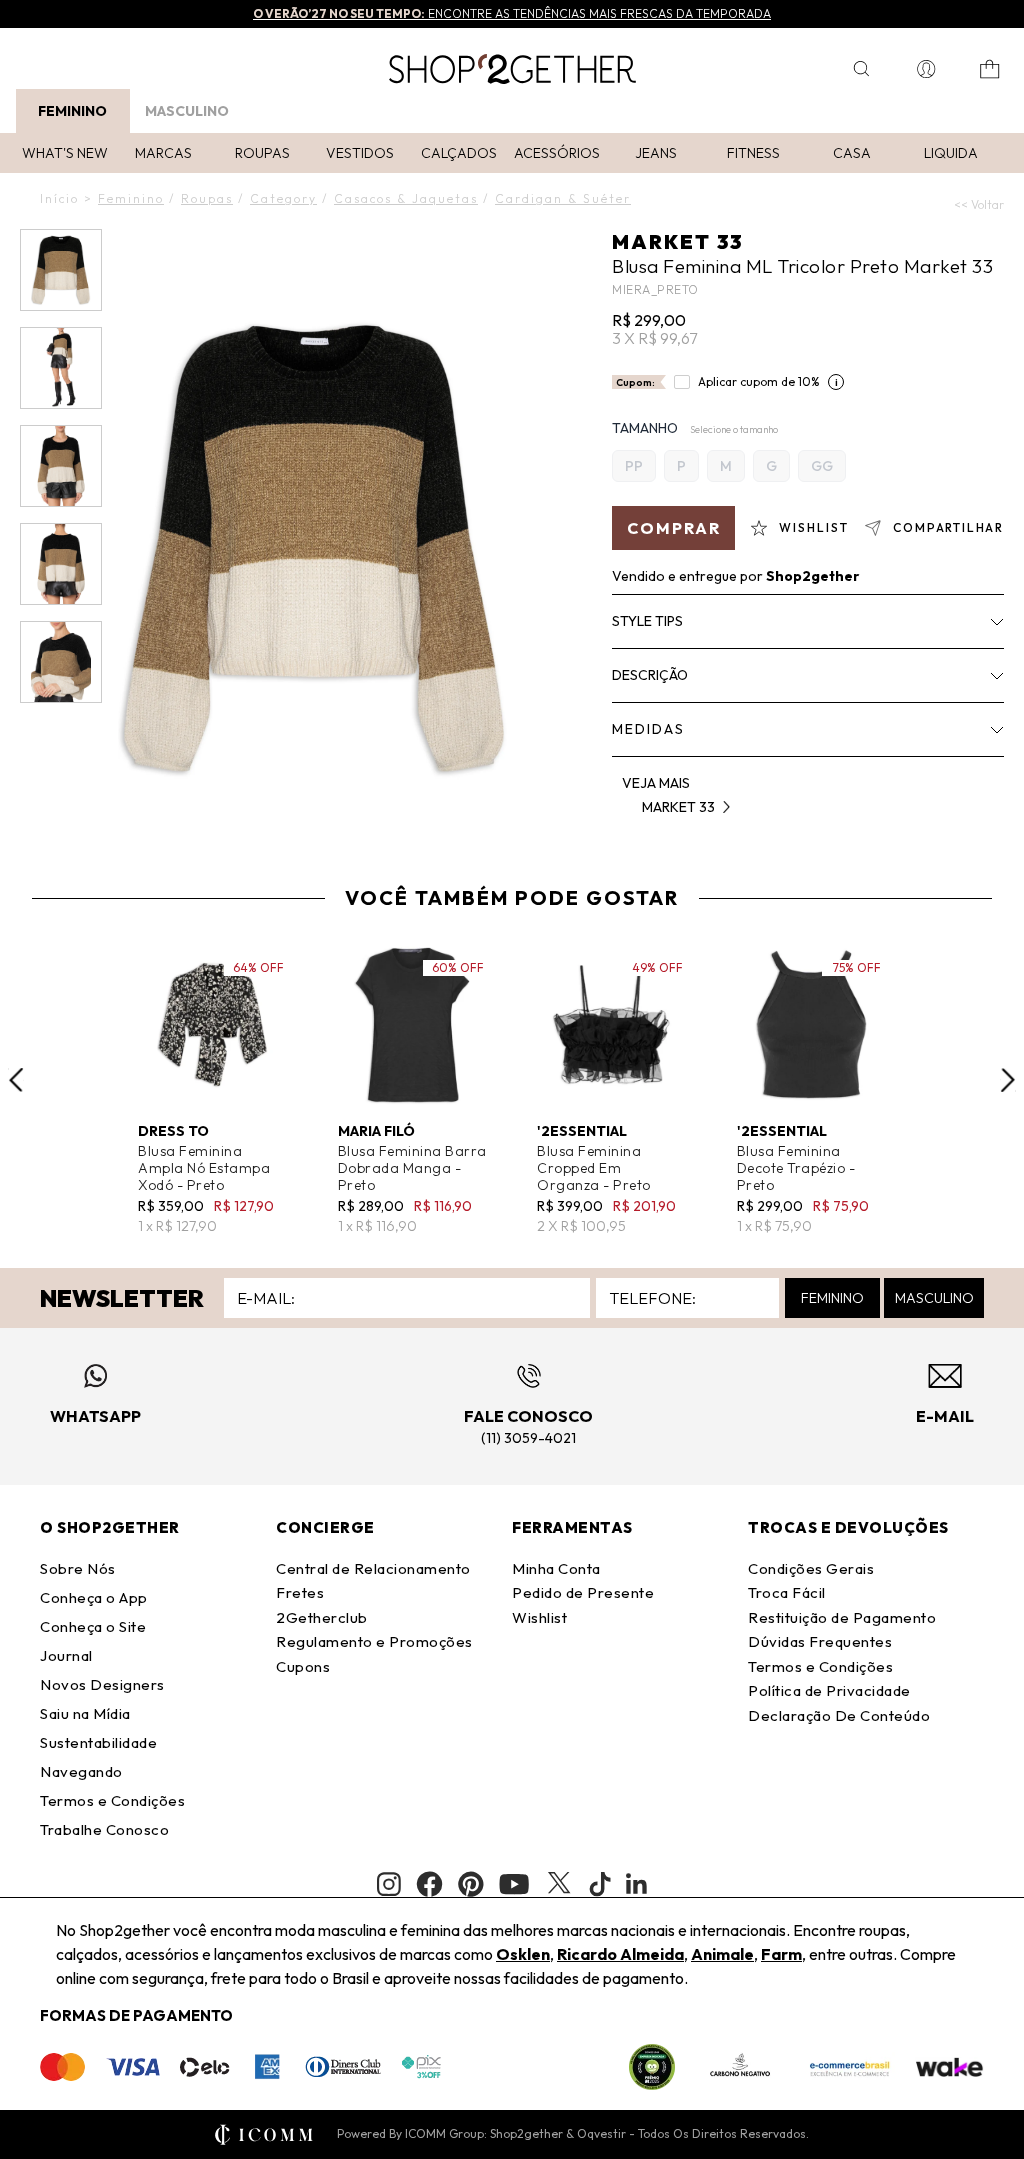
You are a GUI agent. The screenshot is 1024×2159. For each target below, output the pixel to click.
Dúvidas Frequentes (820, 1641)
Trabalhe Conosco (104, 1829)
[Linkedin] (637, 1884)
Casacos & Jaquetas (406, 198)
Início (59, 198)
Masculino (187, 111)
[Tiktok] (600, 1884)
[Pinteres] (471, 1884)
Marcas (163, 153)
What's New (65, 153)
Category (283, 198)
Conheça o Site (93, 1626)
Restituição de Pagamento (842, 1617)
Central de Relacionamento (373, 1568)
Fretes (300, 1592)
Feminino (72, 111)
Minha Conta (556, 1568)
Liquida (951, 153)
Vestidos (360, 153)
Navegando (81, 1771)
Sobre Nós (78, 1568)
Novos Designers (102, 1684)
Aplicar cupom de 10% (759, 381)
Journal (66, 1655)
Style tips (647, 621)
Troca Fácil (787, 1592)
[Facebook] (429, 1884)
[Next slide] (1008, 1080)
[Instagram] (389, 1884)
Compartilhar (948, 527)
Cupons (303, 1666)
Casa (852, 153)
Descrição (650, 675)
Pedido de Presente (583, 1592)
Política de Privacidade (829, 1690)
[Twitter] (559, 1884)
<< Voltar (979, 204)
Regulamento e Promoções (374, 1641)
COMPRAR (674, 528)
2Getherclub (322, 1617)
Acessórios (557, 153)
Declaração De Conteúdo (839, 1715)
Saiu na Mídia (85, 1713)
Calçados (459, 153)
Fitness (753, 153)
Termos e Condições (112, 1800)
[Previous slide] (16, 1080)
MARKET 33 (677, 241)
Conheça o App (94, 1597)
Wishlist (539, 1617)
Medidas (648, 729)
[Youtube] (514, 1884)
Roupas (262, 153)
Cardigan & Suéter (563, 198)
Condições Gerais (811, 1568)
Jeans (656, 153)
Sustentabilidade (98, 1742)
